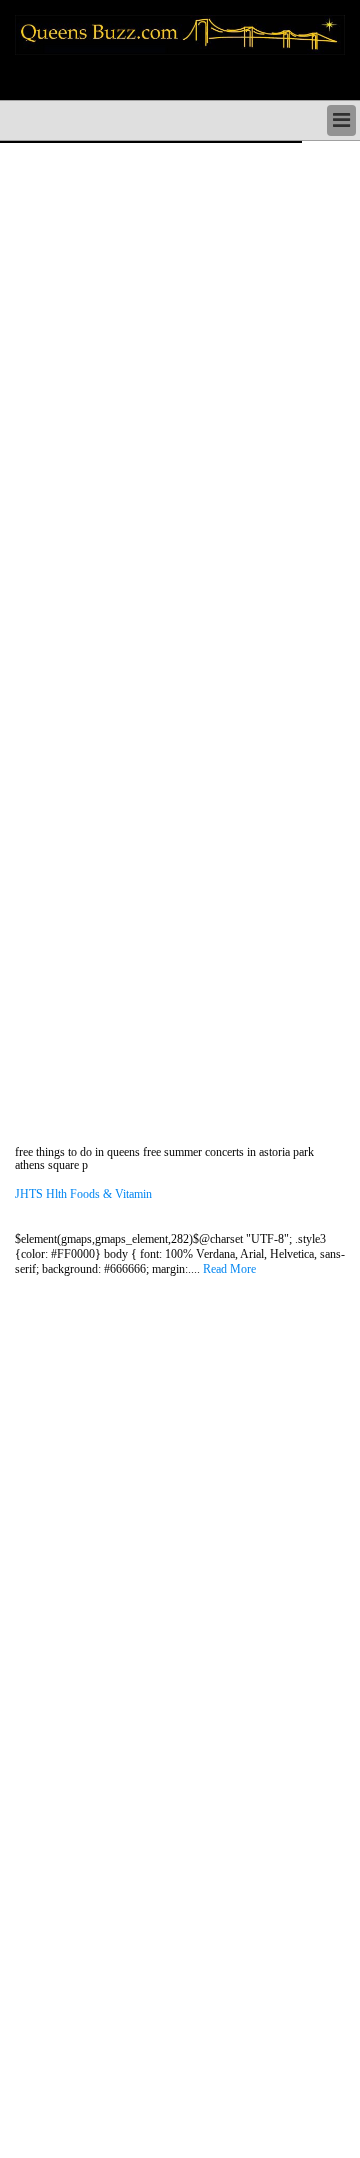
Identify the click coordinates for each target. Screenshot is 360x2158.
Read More (229, 1269)
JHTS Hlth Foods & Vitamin (83, 1194)
